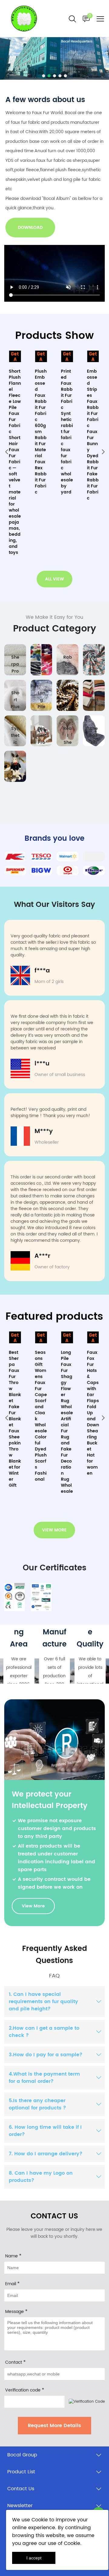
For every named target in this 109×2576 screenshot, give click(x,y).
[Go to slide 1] (44, 76)
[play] (54, 273)
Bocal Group (22, 2455)
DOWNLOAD (30, 228)
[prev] (6, 453)
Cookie (40, 2520)
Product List (21, 2472)
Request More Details (54, 2426)
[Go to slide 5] (65, 76)
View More (33, 1906)
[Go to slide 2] (49, 76)
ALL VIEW (54, 579)
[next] (103, 453)
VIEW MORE (54, 1530)
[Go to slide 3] (54, 76)
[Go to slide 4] (60, 76)
